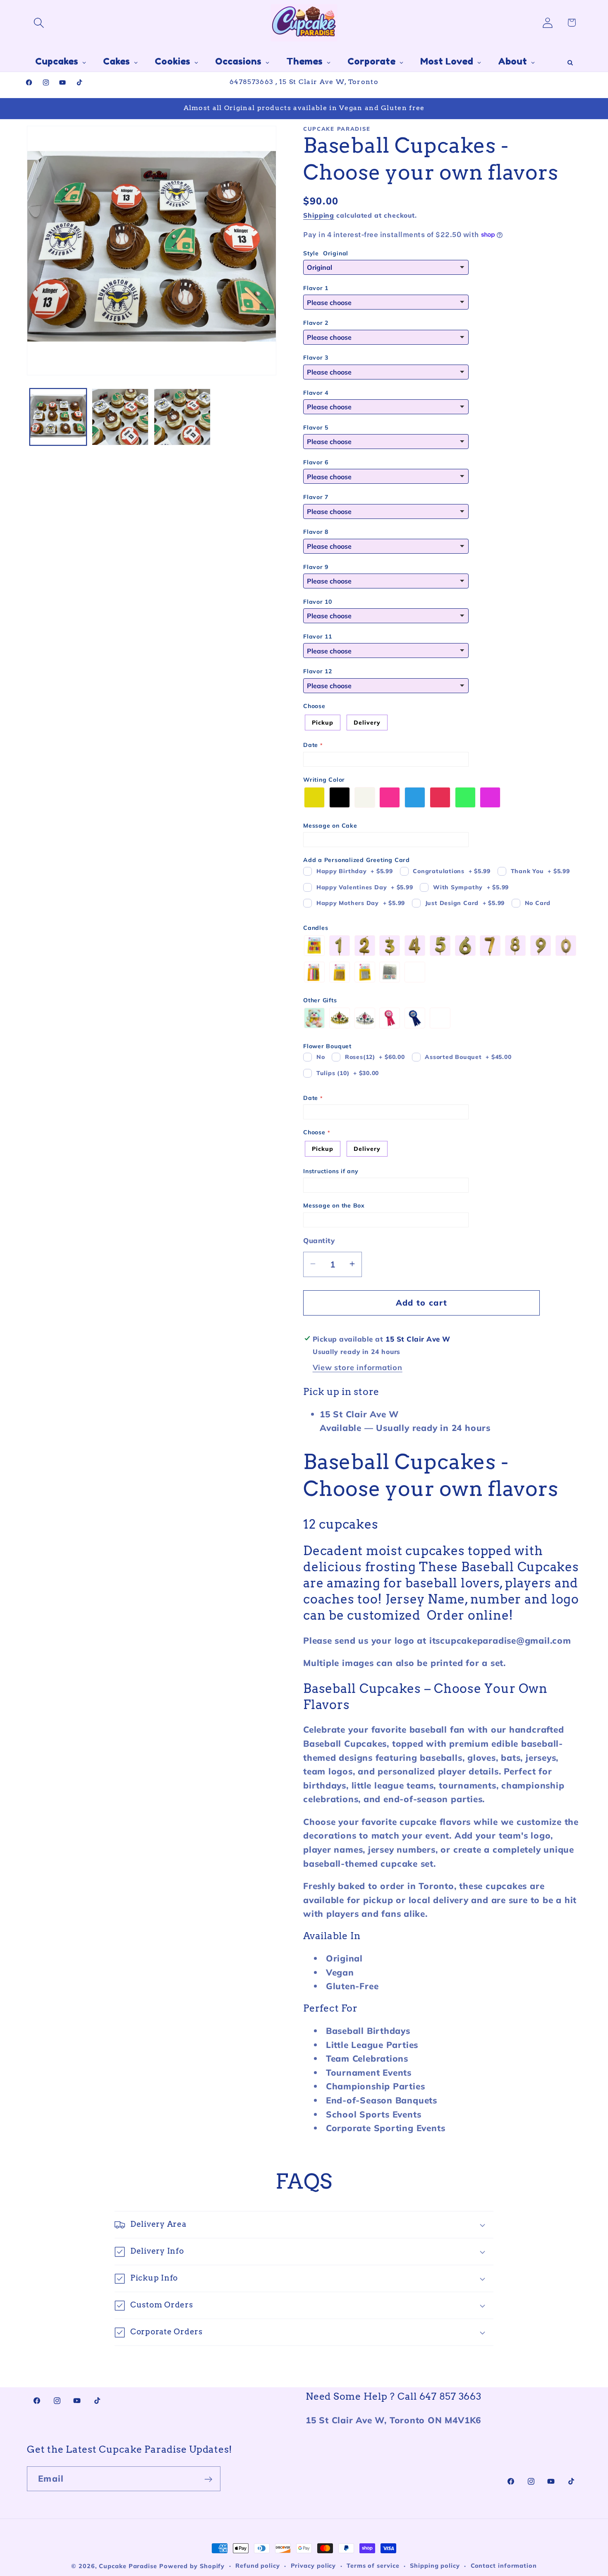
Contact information (504, 2566)
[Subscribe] (208, 2479)
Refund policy (258, 2566)
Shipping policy (435, 2566)
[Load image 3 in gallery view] (182, 417)
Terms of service (373, 2566)
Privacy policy (314, 2566)
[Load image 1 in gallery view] (58, 417)
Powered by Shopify (192, 2566)
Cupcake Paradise (128, 2566)
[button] (39, 23)
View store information (358, 1367)
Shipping (319, 215)
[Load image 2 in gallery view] (120, 417)
